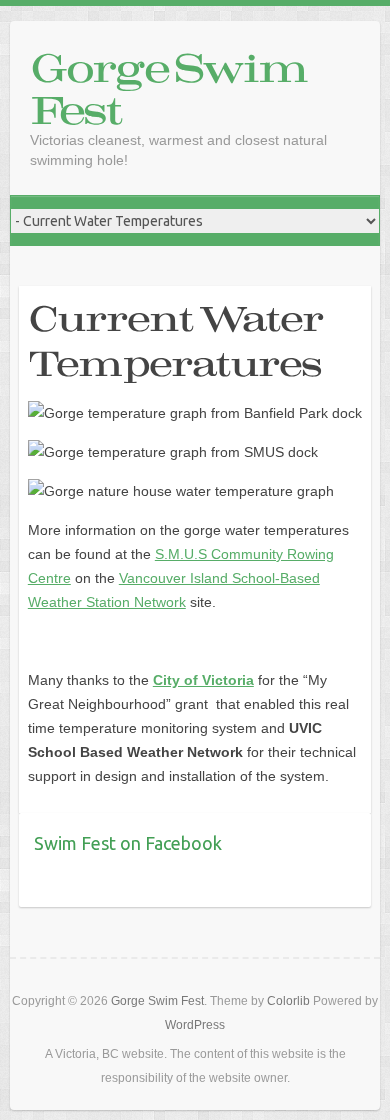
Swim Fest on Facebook (128, 843)
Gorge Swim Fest (168, 88)
